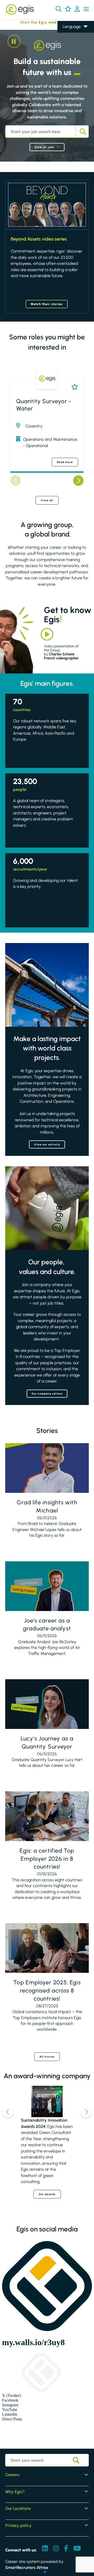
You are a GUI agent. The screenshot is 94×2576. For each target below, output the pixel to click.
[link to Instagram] (56, 2549)
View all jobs (44, 147)
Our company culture (47, 1394)
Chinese (70, 57)
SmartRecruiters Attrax (27, 2568)
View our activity (47, 1144)
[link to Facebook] (66, 2549)
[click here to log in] (77, 9)
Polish (68, 49)
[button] (58, 9)
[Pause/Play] (14, 41)
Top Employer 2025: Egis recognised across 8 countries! (47, 1990)
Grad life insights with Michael (47, 1506)
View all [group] (47, 500)
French (69, 42)
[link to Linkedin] (45, 2549)
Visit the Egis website (32, 22)
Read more (65, 462)
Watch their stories (47, 304)
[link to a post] (47, 1468)
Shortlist (74, 387)
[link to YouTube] (77, 2549)
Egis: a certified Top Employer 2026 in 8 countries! (47, 1859)
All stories (47, 2057)
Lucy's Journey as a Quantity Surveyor (47, 1743)
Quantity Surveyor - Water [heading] (44, 405)
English (69, 34)
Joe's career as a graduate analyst (47, 1625)
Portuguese (73, 64)
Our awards (47, 2194)
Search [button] (82, 132)
